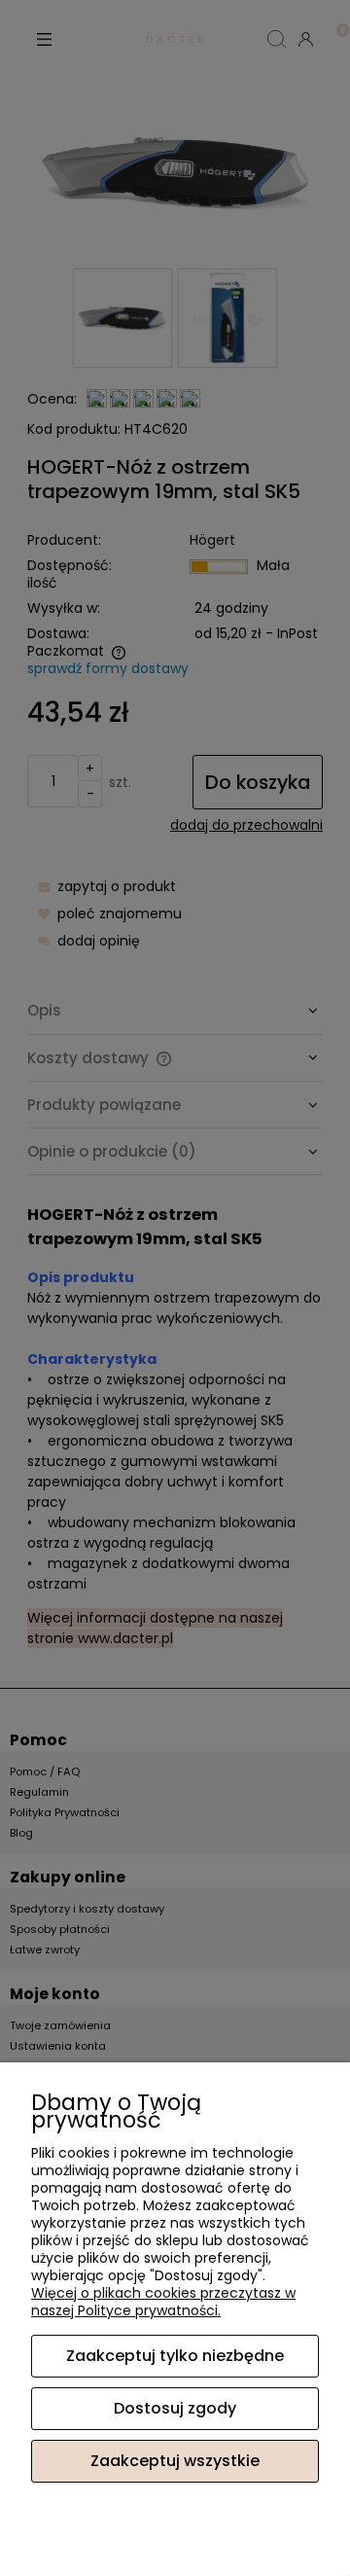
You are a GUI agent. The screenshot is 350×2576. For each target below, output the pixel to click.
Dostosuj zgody (175, 2408)
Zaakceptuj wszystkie (175, 2461)
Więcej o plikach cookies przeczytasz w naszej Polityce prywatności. (163, 2302)
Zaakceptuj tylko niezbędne (175, 2356)
